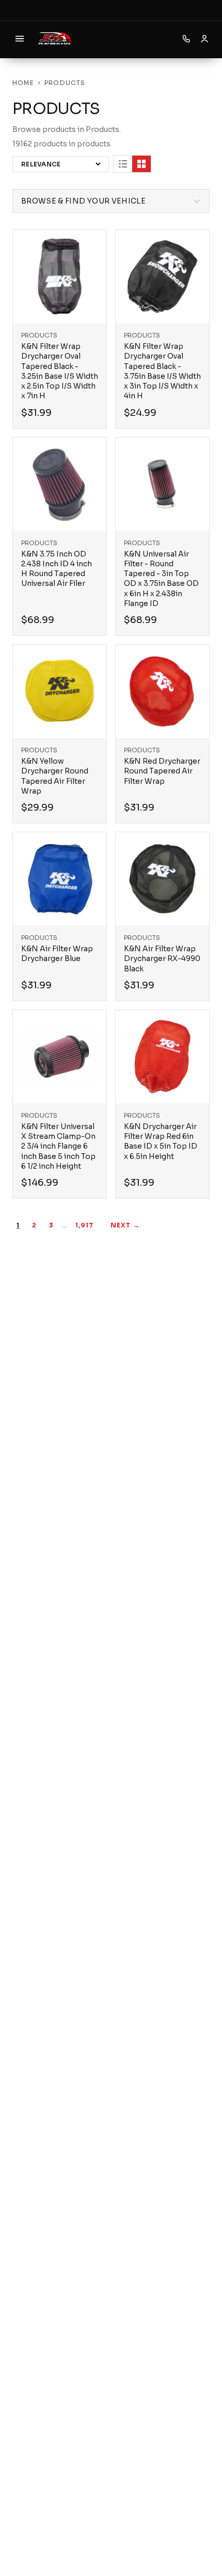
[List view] (123, 164)
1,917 (85, 1225)
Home (23, 83)
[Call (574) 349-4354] (186, 39)
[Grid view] (141, 164)
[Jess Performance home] (55, 39)
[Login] (204, 39)
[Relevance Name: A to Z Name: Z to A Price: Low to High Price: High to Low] (61, 164)
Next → (125, 1225)
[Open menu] (20, 39)
